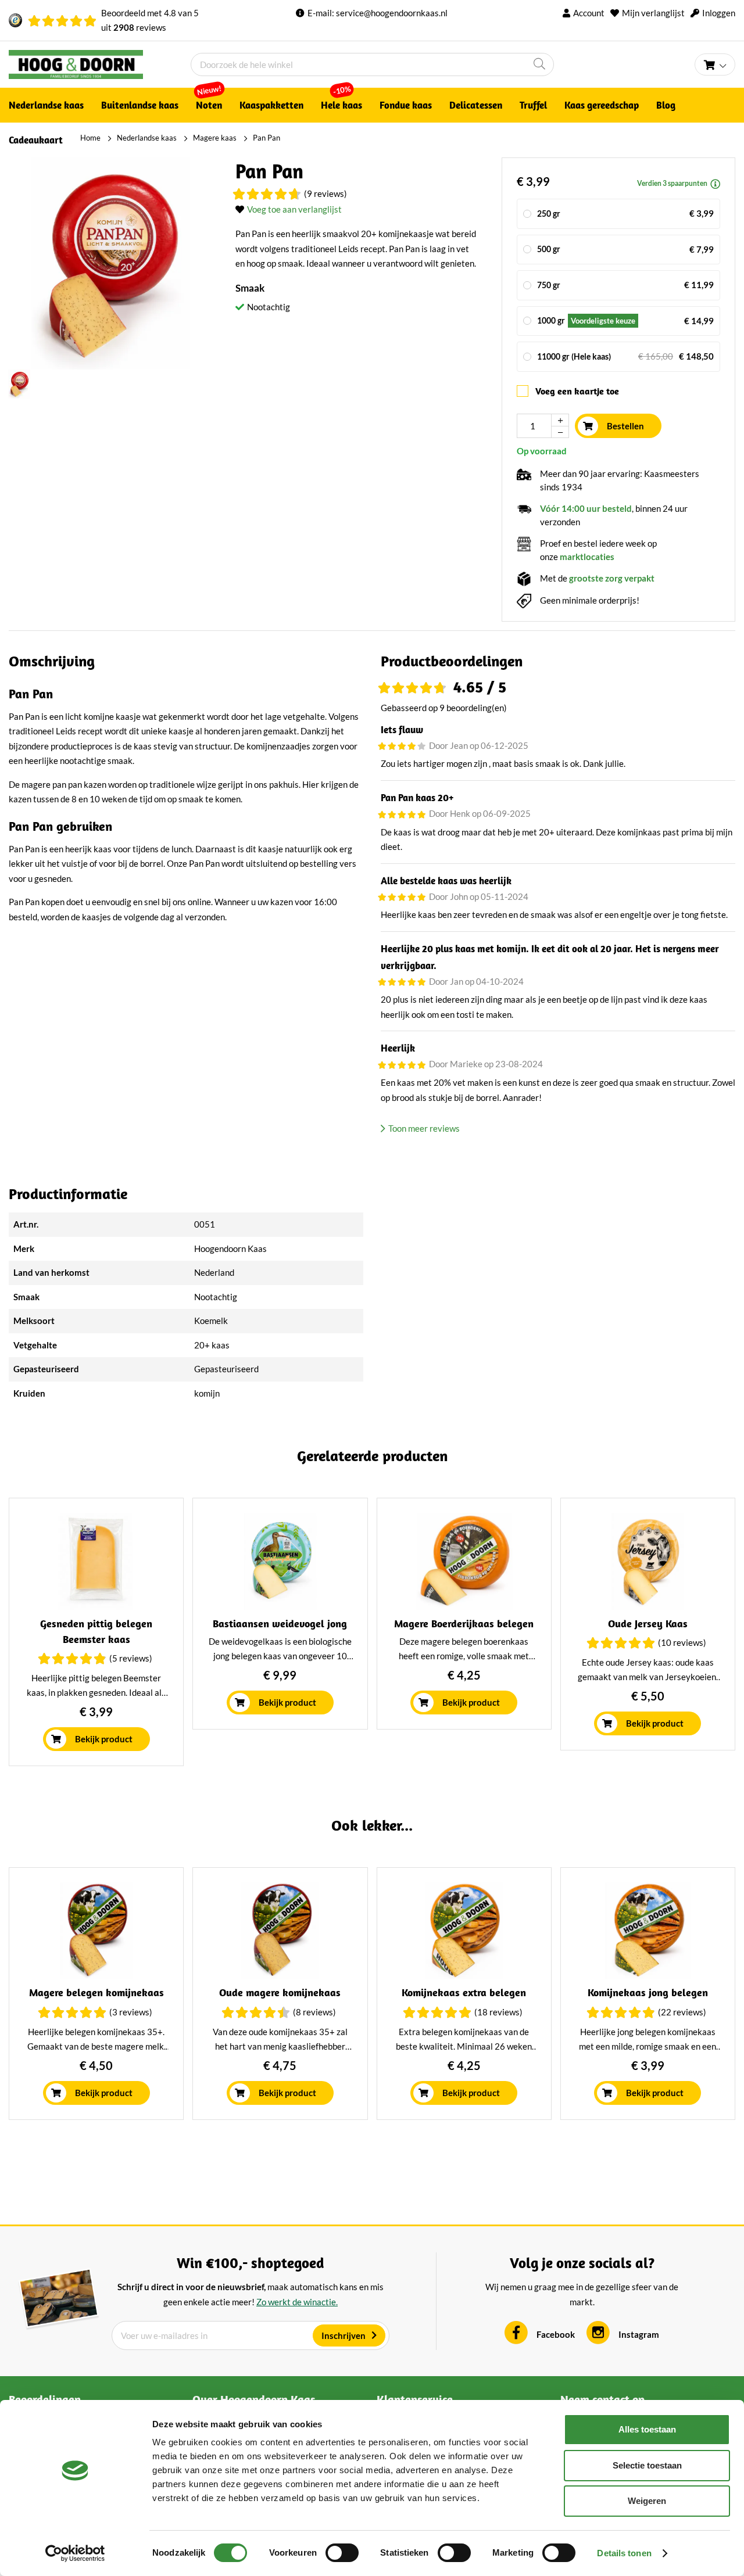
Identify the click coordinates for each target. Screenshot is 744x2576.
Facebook (556, 2334)
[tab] (558, 661)
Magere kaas (215, 138)
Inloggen (719, 13)
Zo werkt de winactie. (297, 2302)
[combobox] (372, 64)
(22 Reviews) (682, 2012)
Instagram (639, 2334)
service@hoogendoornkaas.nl (392, 13)
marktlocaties (587, 557)
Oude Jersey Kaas (648, 1624)
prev (16, 1637)
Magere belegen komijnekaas (96, 1992)
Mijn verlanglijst (653, 13)
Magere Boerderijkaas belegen (464, 1624)
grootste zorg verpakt (612, 578)
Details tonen (624, 2553)
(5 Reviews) (131, 1658)
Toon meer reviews (424, 1128)
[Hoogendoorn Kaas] (100, 64)
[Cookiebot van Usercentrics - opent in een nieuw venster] (75, 2553)
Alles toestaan (647, 2429)
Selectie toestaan (647, 2465)
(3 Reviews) (131, 2012)
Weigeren (647, 2501)
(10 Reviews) (682, 1642)
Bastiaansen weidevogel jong (280, 1624)
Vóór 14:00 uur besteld (586, 508)
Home (90, 138)
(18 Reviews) (498, 2012)
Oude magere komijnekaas (280, 1992)
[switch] (342, 2553)
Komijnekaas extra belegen (464, 1992)
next (728, 1637)
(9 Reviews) (325, 193)
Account (589, 13)
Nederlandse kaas (147, 138)
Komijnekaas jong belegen (648, 1992)
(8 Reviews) (314, 2012)
